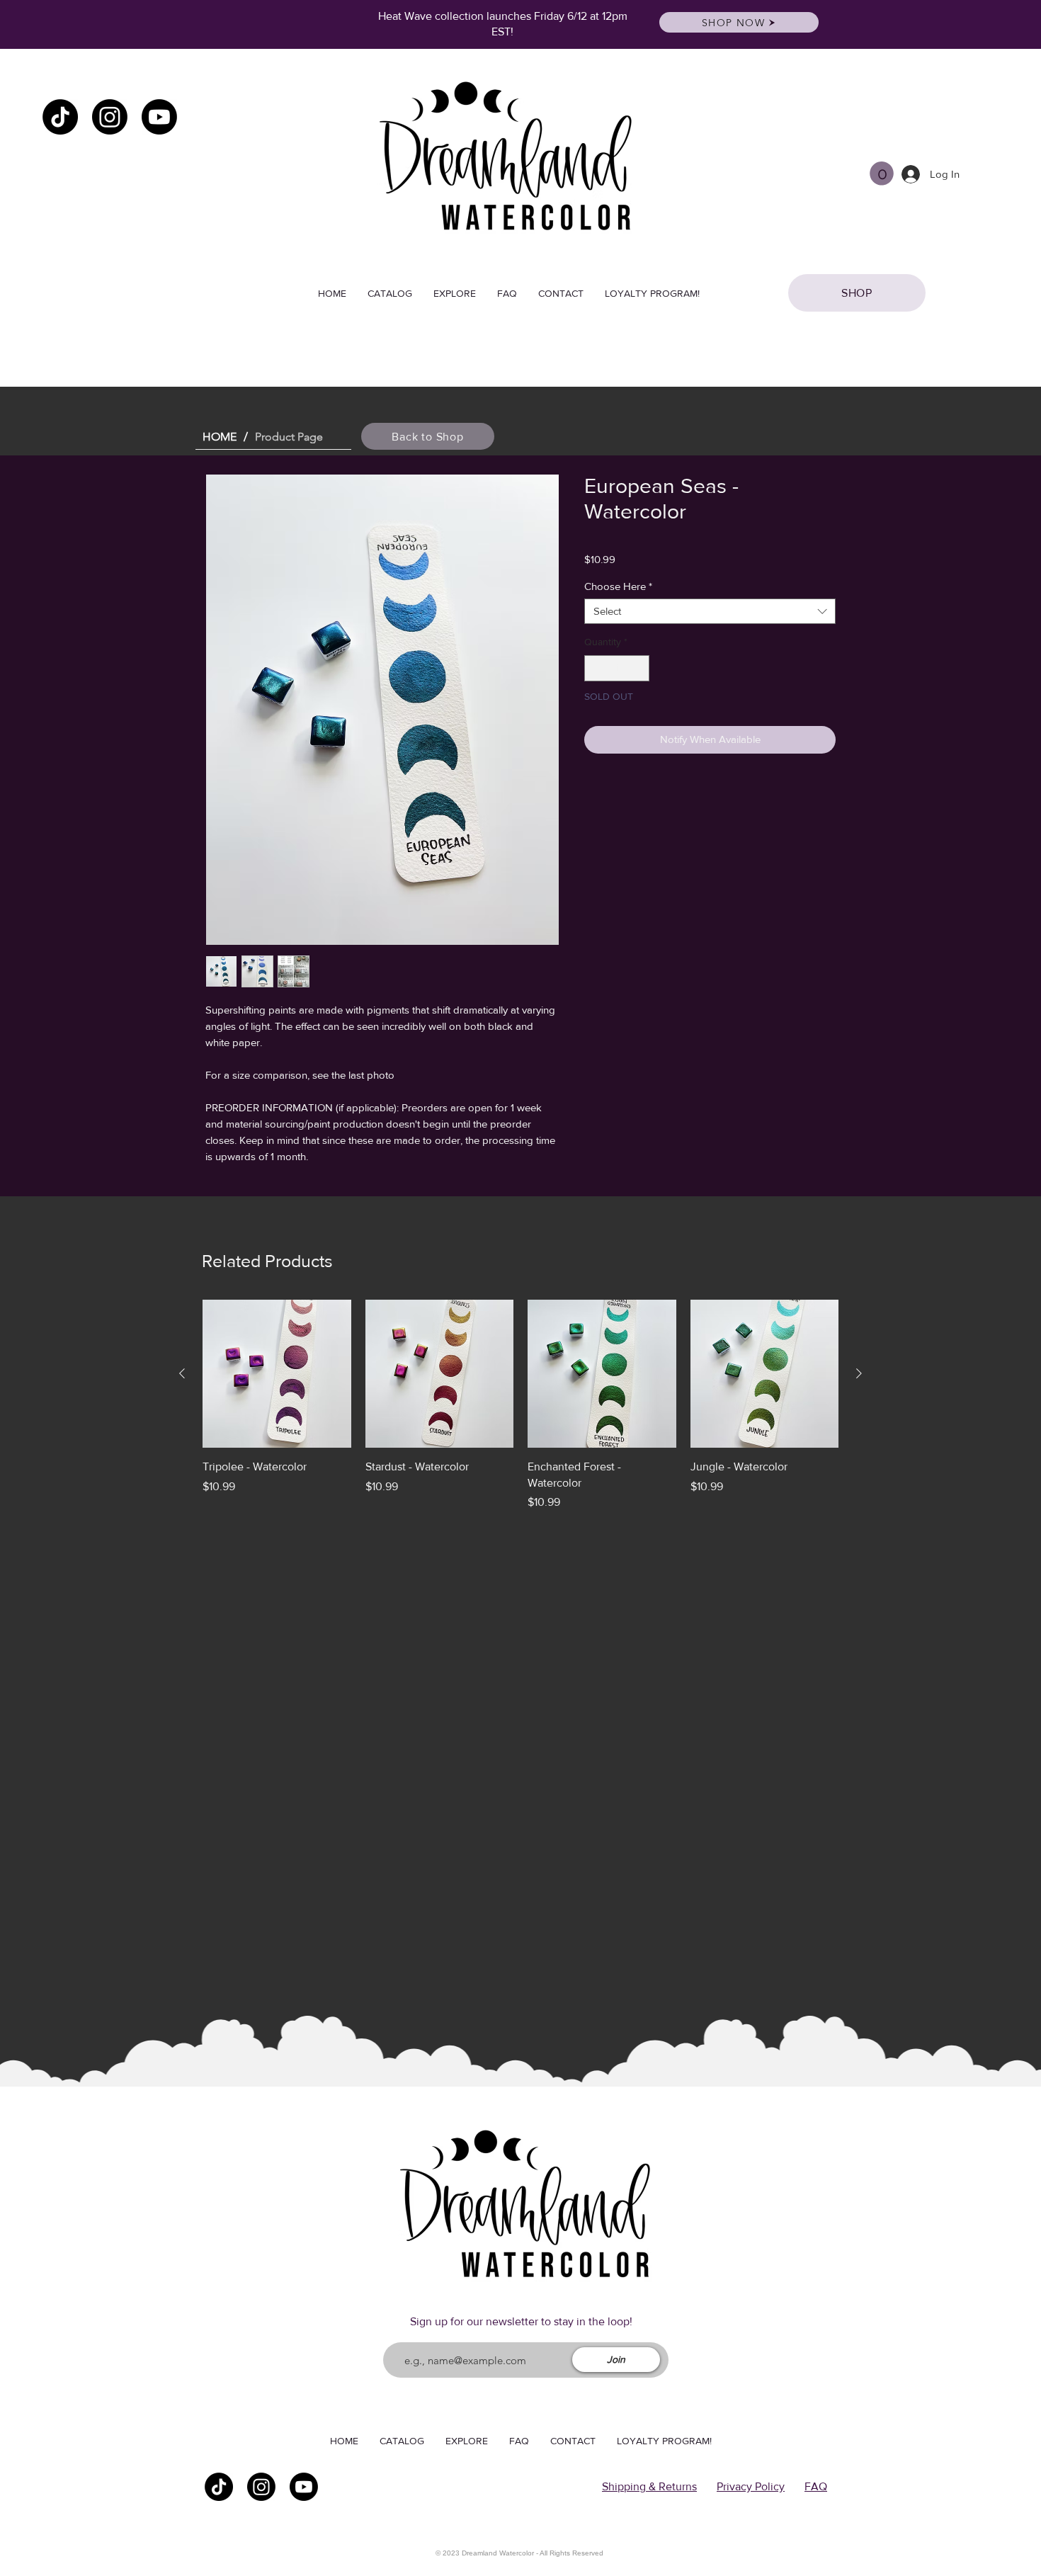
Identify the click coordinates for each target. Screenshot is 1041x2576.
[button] (882, 174)
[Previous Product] (182, 1373)
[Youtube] (159, 117)
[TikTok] (60, 117)
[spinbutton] (617, 668)
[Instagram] (110, 117)
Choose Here (618, 586)
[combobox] (710, 611)
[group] (520, 1405)
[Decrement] (595, 668)
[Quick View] (277, 1374)
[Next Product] (859, 1373)
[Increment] (638, 668)
